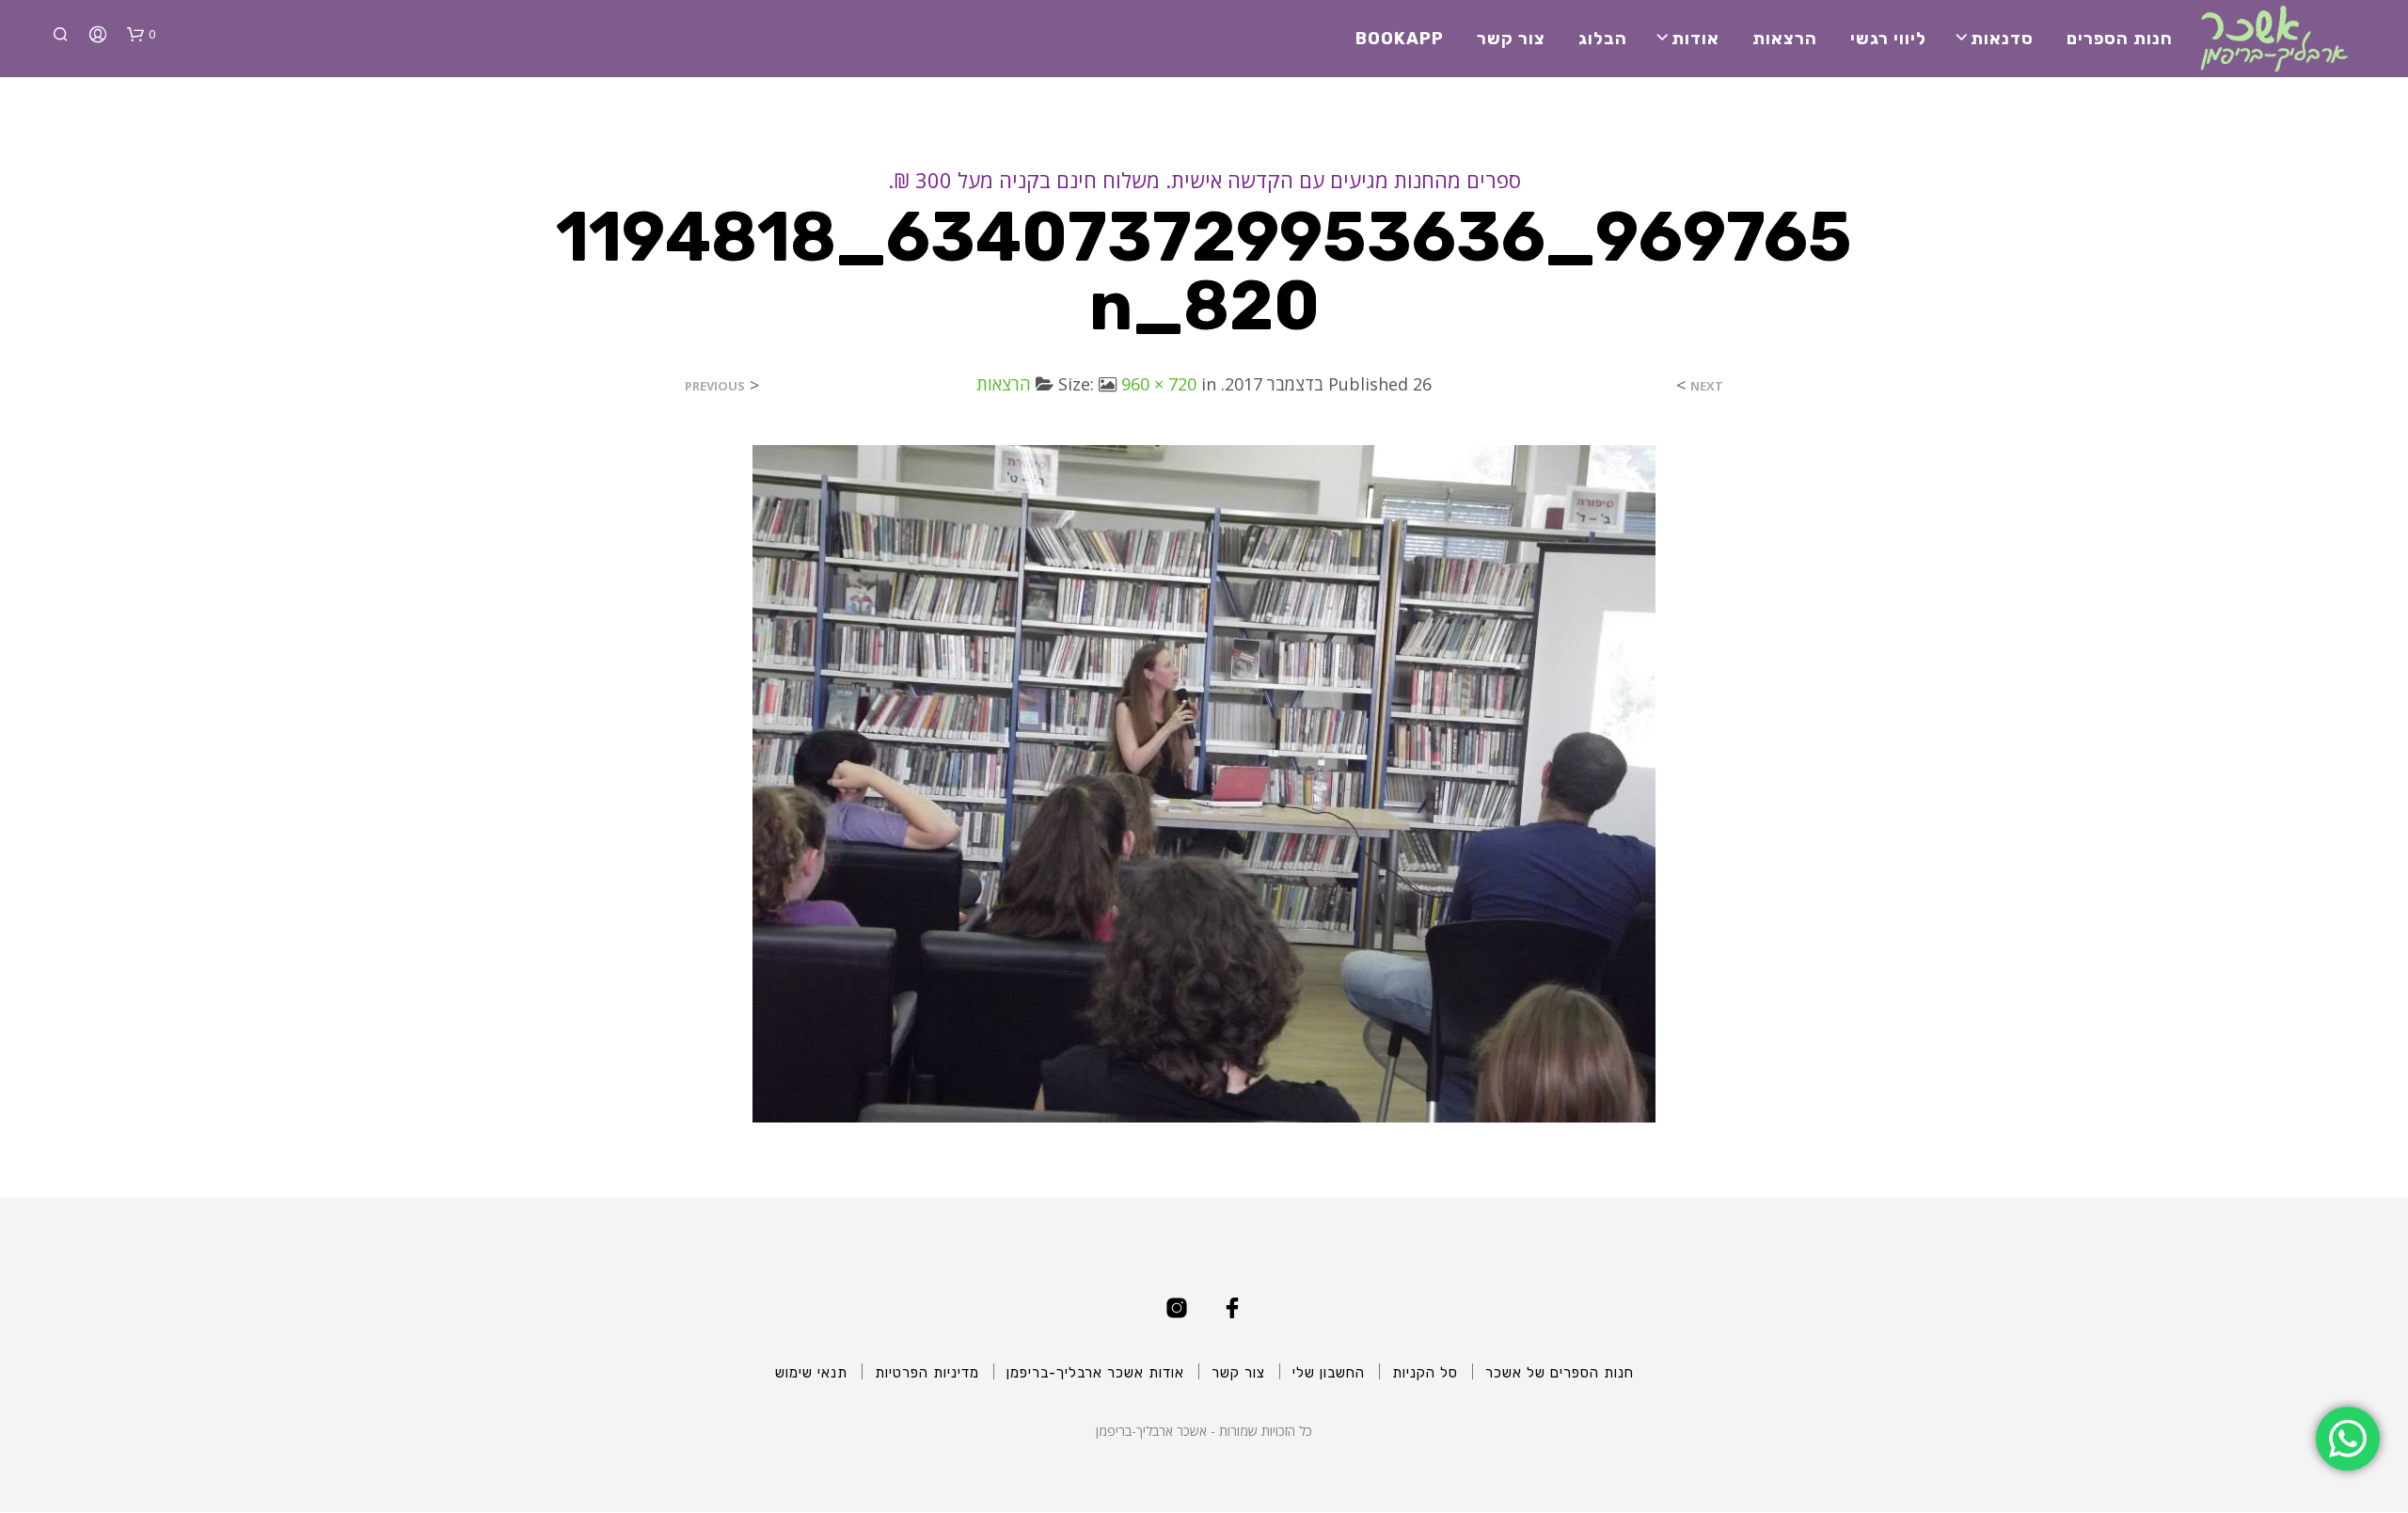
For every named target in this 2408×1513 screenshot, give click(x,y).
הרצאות (1785, 39)
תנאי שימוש (811, 1373)
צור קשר (1511, 39)
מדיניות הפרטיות (927, 1373)
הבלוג (1603, 39)
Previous (715, 386)
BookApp (1400, 39)
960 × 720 (1159, 384)
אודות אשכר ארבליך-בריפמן (1095, 1373)
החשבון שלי (1329, 1373)
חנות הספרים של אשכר (1560, 1373)
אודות (1695, 39)
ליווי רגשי (1888, 39)
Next (1707, 386)
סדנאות (2002, 39)
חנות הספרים (2120, 39)
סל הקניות (1425, 1373)
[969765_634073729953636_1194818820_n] (1204, 782)
